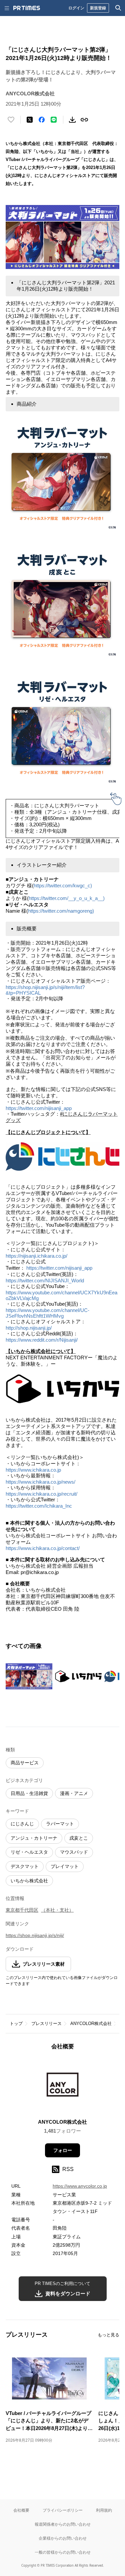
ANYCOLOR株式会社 (91, 2023)
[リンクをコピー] (84, 120)
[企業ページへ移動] (62, 2086)
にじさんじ (22, 1824)
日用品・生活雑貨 (29, 1793)
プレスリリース (46, 2023)
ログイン (76, 8)
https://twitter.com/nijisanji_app (39, 1108)
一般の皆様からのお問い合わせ (63, 2552)
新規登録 (98, 8)
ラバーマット (60, 1824)
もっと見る (108, 2335)
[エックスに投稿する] (30, 120)
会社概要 (21, 2510)
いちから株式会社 (29, 1881)
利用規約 (104, 2510)
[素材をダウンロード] (72, 120)
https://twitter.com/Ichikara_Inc (39, 1506)
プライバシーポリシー (63, 2510)
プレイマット (65, 1866)
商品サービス (25, 1763)
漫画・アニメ (74, 1793)
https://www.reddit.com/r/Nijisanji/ (42, 1340)
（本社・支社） (57, 1910)
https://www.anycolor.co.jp (80, 2186)
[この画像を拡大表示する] (29, 1676)
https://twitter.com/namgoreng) (61, 911)
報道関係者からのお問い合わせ (63, 2524)
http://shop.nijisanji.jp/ (29, 1328)
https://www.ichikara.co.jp (34, 1470)
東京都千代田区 (22, 1910)
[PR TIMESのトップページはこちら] (27, 8)
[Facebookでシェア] (42, 120)
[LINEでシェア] (54, 120)
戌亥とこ (79, 1838)
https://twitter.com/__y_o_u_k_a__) (67, 898)
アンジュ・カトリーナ (34, 1838)
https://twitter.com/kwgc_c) (63, 885)
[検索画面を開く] (118, 8)
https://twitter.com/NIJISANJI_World (46, 1280)
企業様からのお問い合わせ (63, 2538)
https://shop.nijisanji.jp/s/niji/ (35, 1935)
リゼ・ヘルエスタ (29, 1852)
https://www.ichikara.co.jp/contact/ (43, 1548)
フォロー (63, 2150)
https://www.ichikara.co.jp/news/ (41, 1482)
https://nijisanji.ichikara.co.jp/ (38, 1256)
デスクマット (25, 1866)
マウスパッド (74, 1852)
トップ (16, 2023)
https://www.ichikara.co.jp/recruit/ (41, 1494)
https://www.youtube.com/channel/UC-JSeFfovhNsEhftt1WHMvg (47, 1313)
